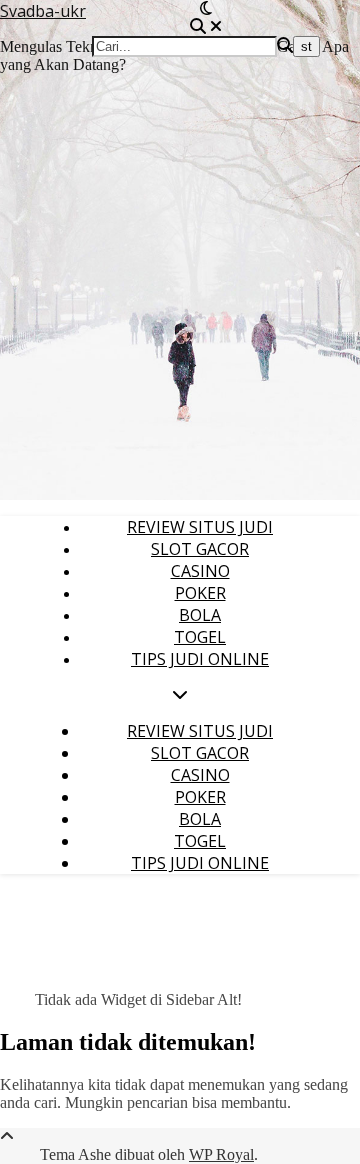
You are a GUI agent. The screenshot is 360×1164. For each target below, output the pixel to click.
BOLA (200, 615)
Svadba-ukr (43, 11)
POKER (200, 593)
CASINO (200, 571)
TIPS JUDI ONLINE (200, 659)
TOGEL (200, 637)
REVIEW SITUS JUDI (200, 527)
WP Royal (221, 1154)
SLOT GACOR (200, 549)
